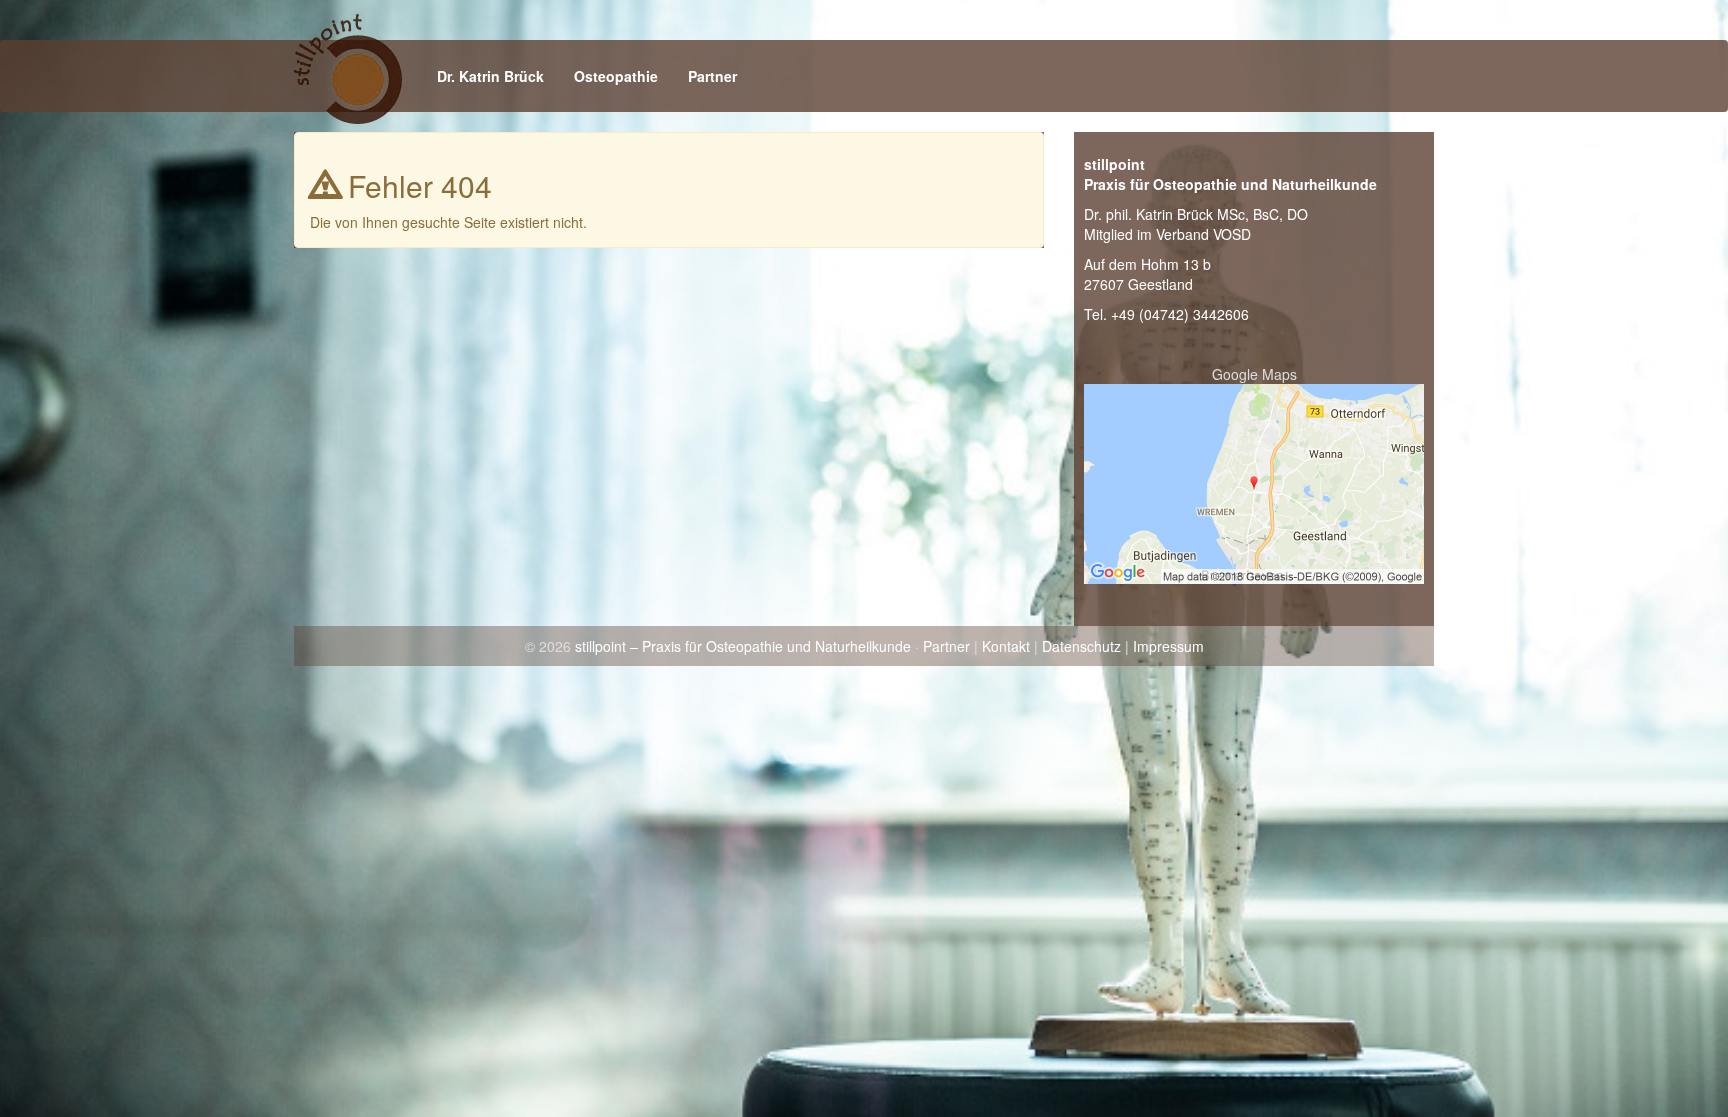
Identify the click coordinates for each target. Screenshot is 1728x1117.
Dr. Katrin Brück (490, 76)
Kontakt (1006, 646)
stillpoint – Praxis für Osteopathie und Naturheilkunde (743, 646)
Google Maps (1254, 374)
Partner (712, 76)
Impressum (1168, 646)
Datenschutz (1081, 646)
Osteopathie (616, 76)
